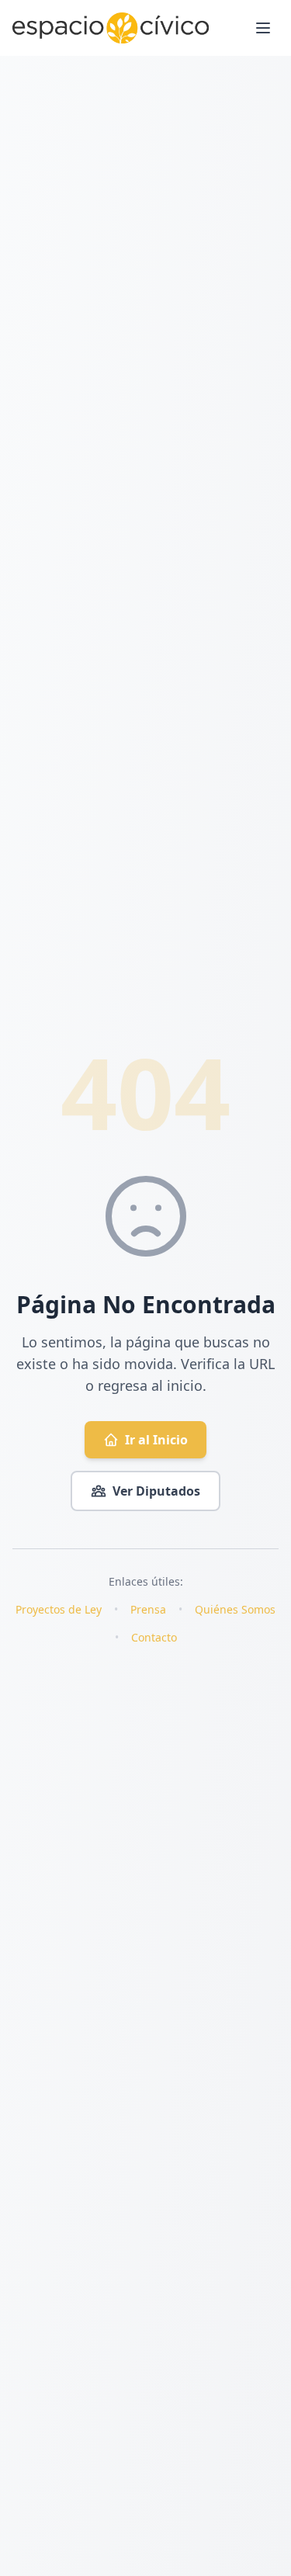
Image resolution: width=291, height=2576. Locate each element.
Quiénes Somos (235, 1609)
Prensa (148, 1609)
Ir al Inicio (156, 1440)
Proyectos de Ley (59, 1609)
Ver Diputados (156, 1491)
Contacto (154, 1637)
